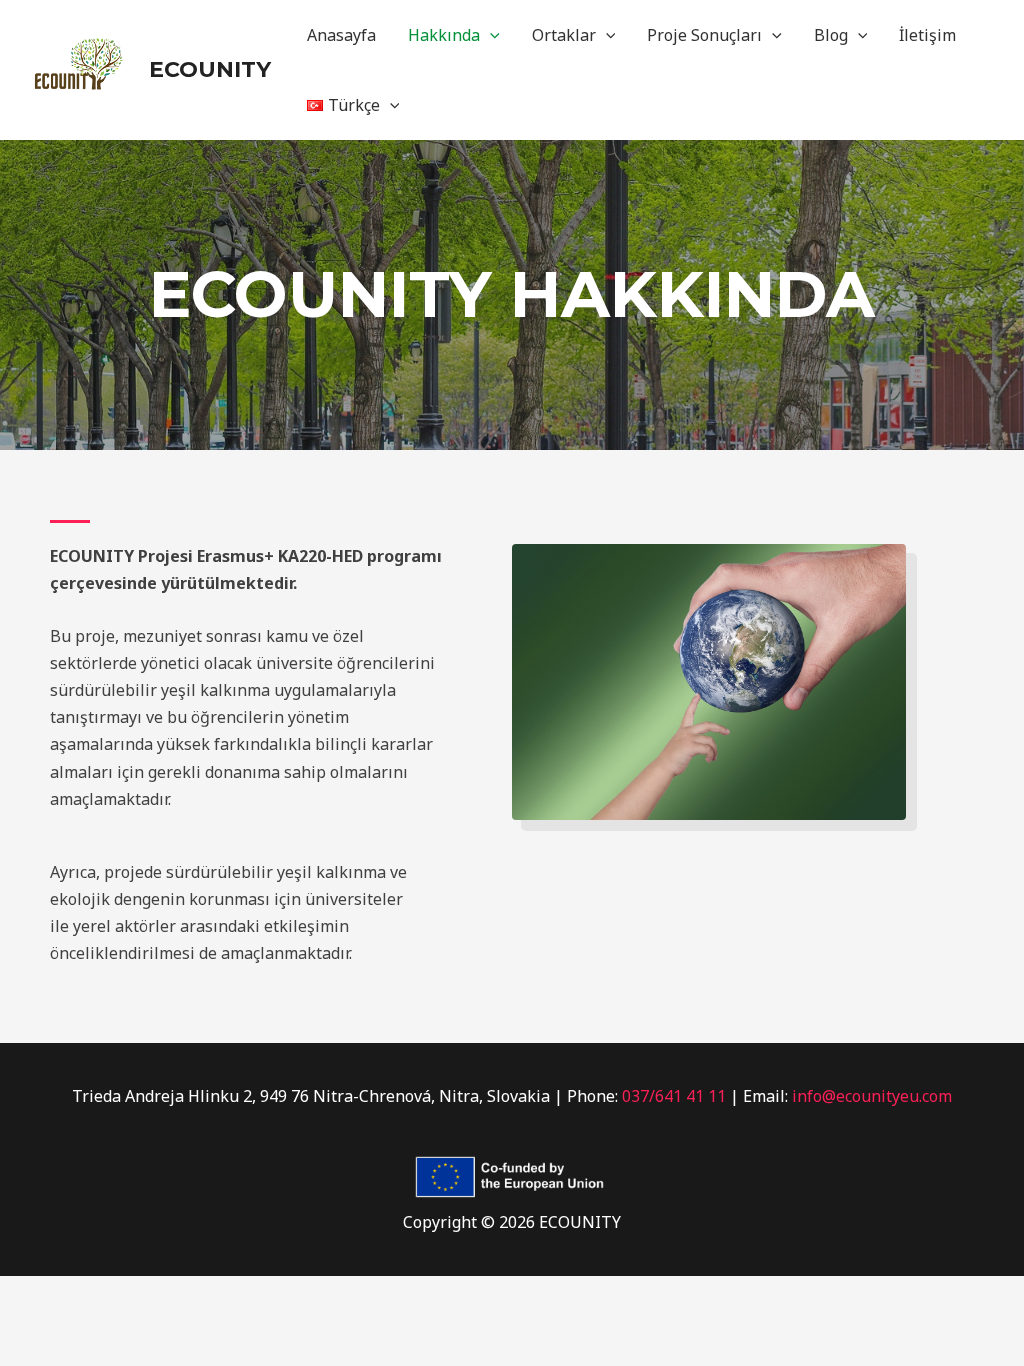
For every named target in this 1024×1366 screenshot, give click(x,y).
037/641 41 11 (674, 1096)
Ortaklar (564, 35)
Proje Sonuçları (704, 35)
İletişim (927, 35)
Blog (831, 35)
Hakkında (444, 35)
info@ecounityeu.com (872, 1096)
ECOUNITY (210, 69)
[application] (490, 35)
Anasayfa (341, 35)
